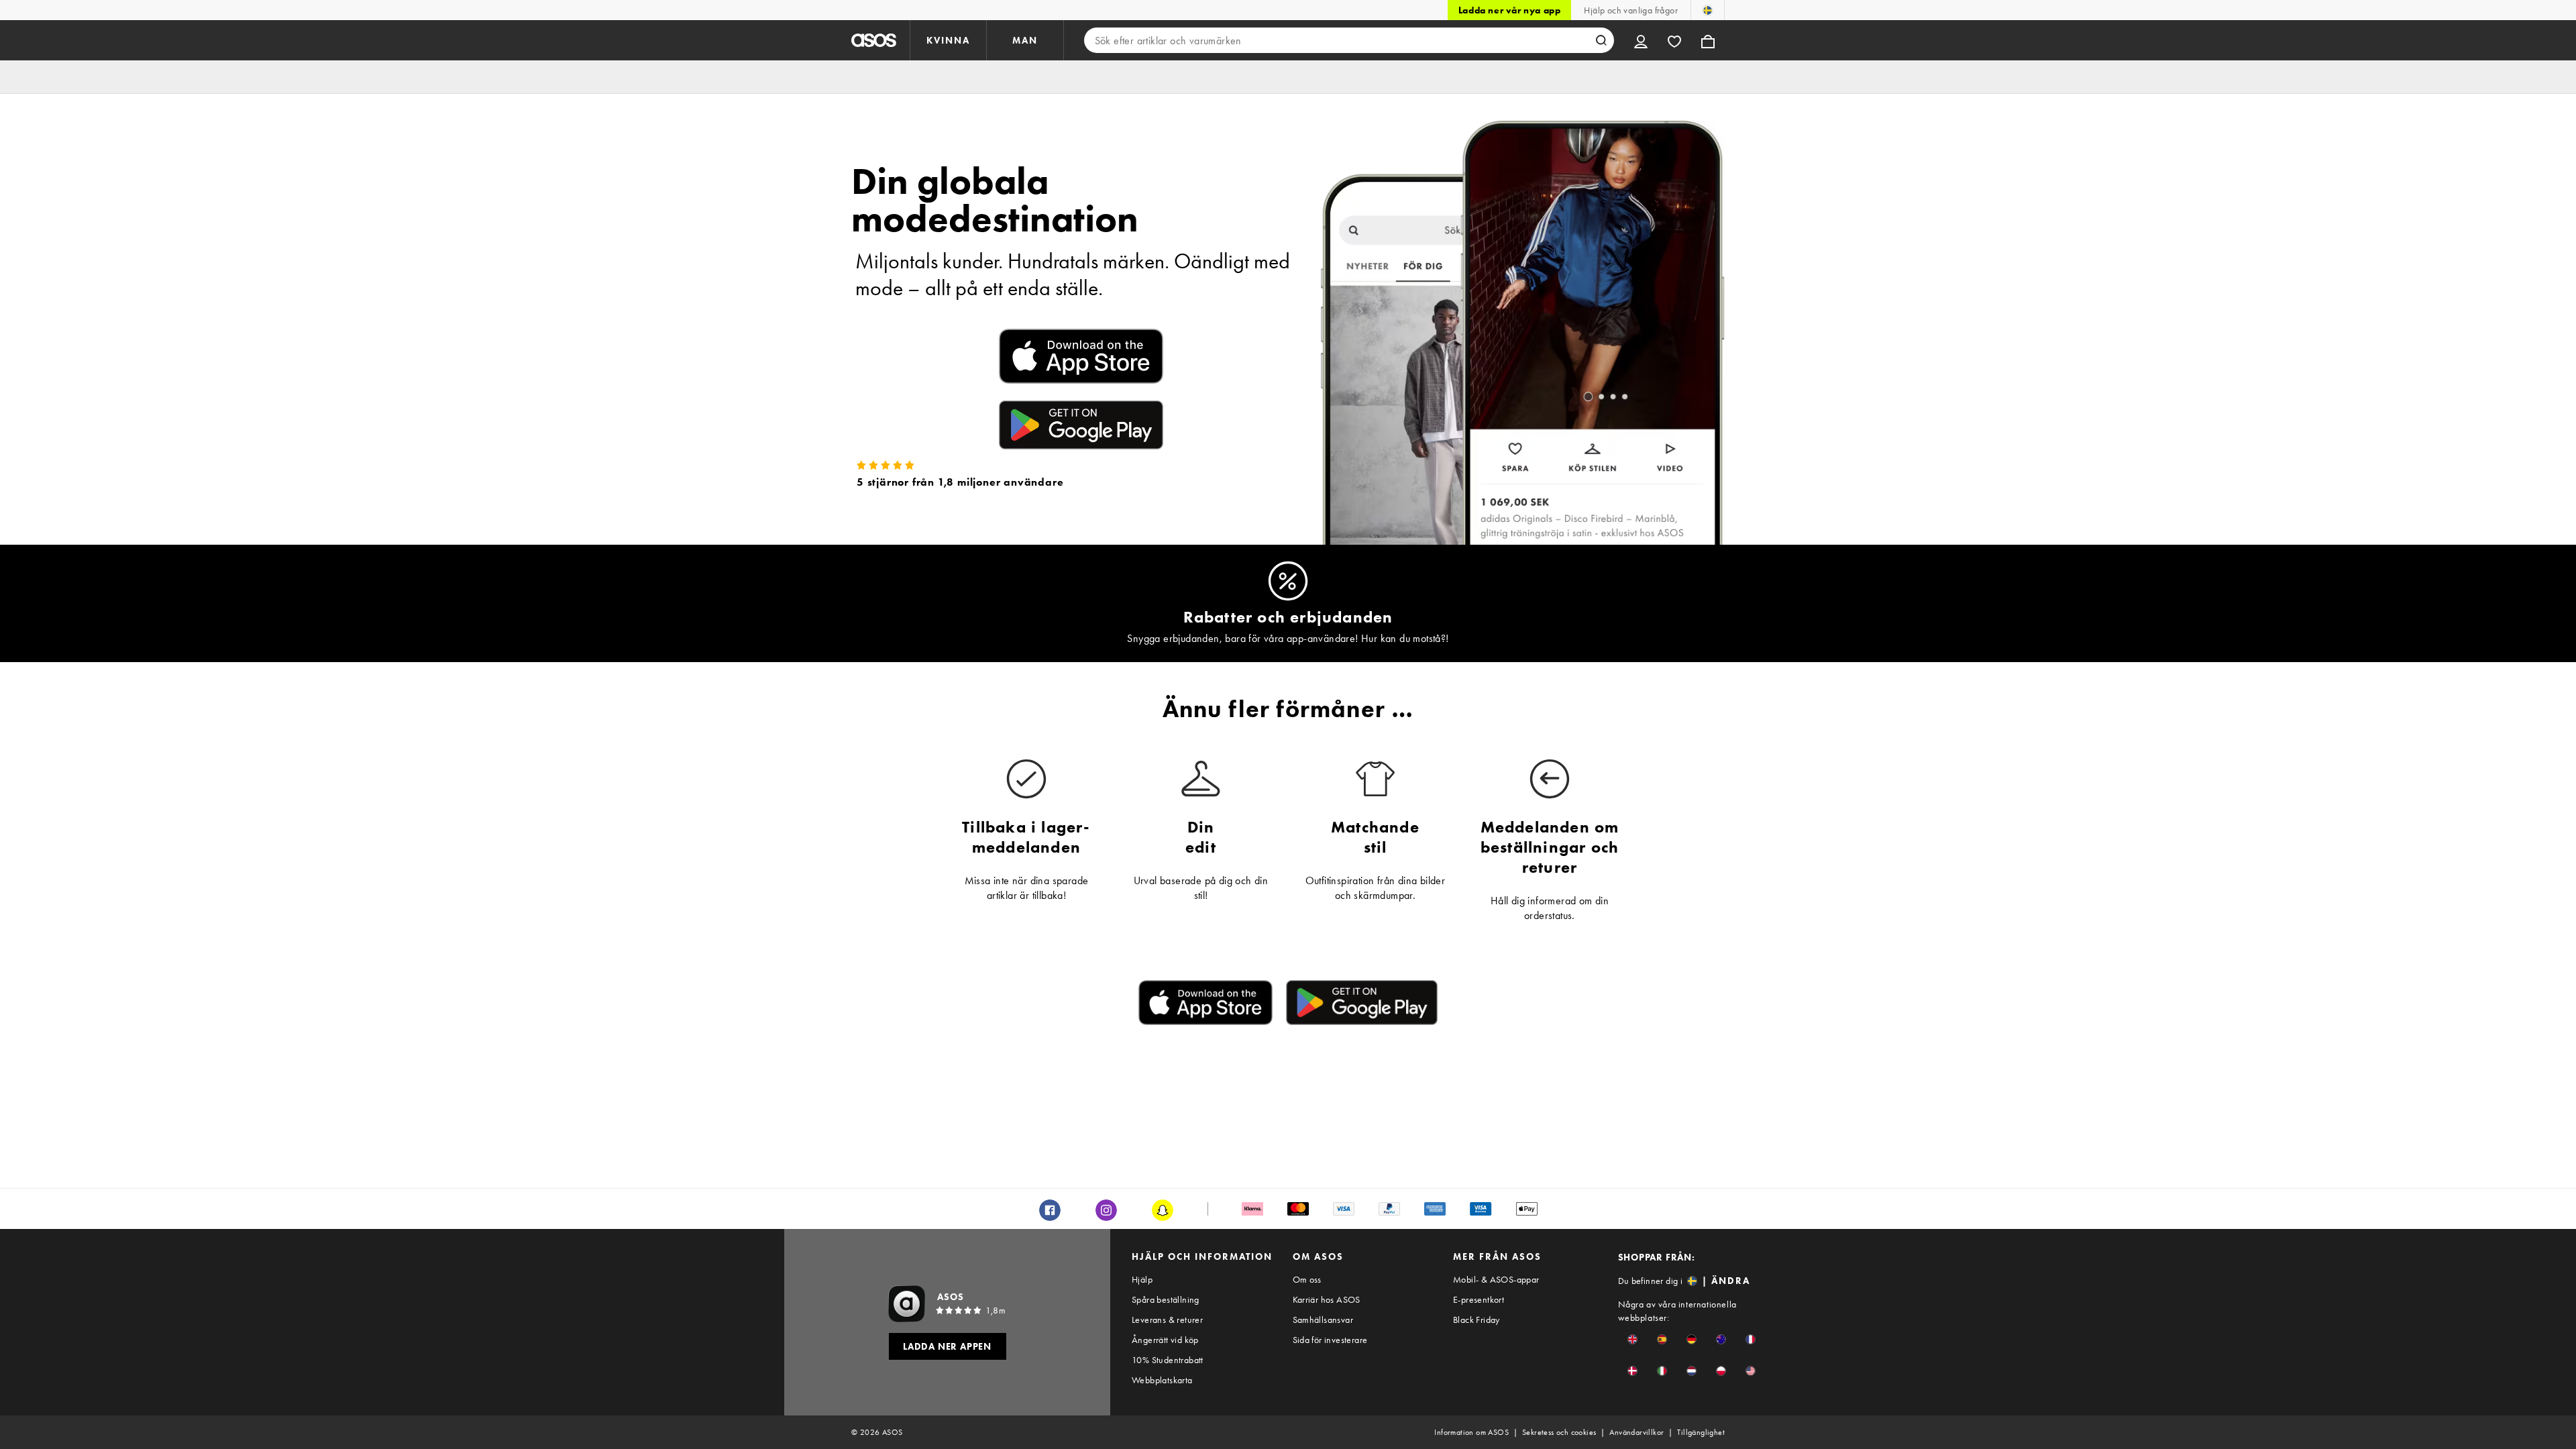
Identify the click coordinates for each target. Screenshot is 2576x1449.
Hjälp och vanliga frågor (1631, 10)
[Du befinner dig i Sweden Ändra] (1708, 10)
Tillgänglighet (1701, 1432)
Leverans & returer (1167, 1320)
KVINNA (948, 40)
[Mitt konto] (1641, 40)
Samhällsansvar (1323, 1320)
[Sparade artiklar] (1674, 40)
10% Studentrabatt (1168, 1360)
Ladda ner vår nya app (1510, 10)
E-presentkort (1479, 1299)
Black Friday (1477, 1320)
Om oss (1307, 1279)
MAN (1025, 40)
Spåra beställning (1166, 1299)
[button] (1632, 1339)
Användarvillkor (1636, 1432)
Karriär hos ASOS (1327, 1299)
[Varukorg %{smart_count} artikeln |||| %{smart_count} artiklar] (1708, 40)
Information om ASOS (1471, 1432)
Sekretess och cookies (1559, 1432)
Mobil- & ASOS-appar (1496, 1279)
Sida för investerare (1330, 1340)
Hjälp (1142, 1279)
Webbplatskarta (1162, 1380)
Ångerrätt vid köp (1165, 1340)
